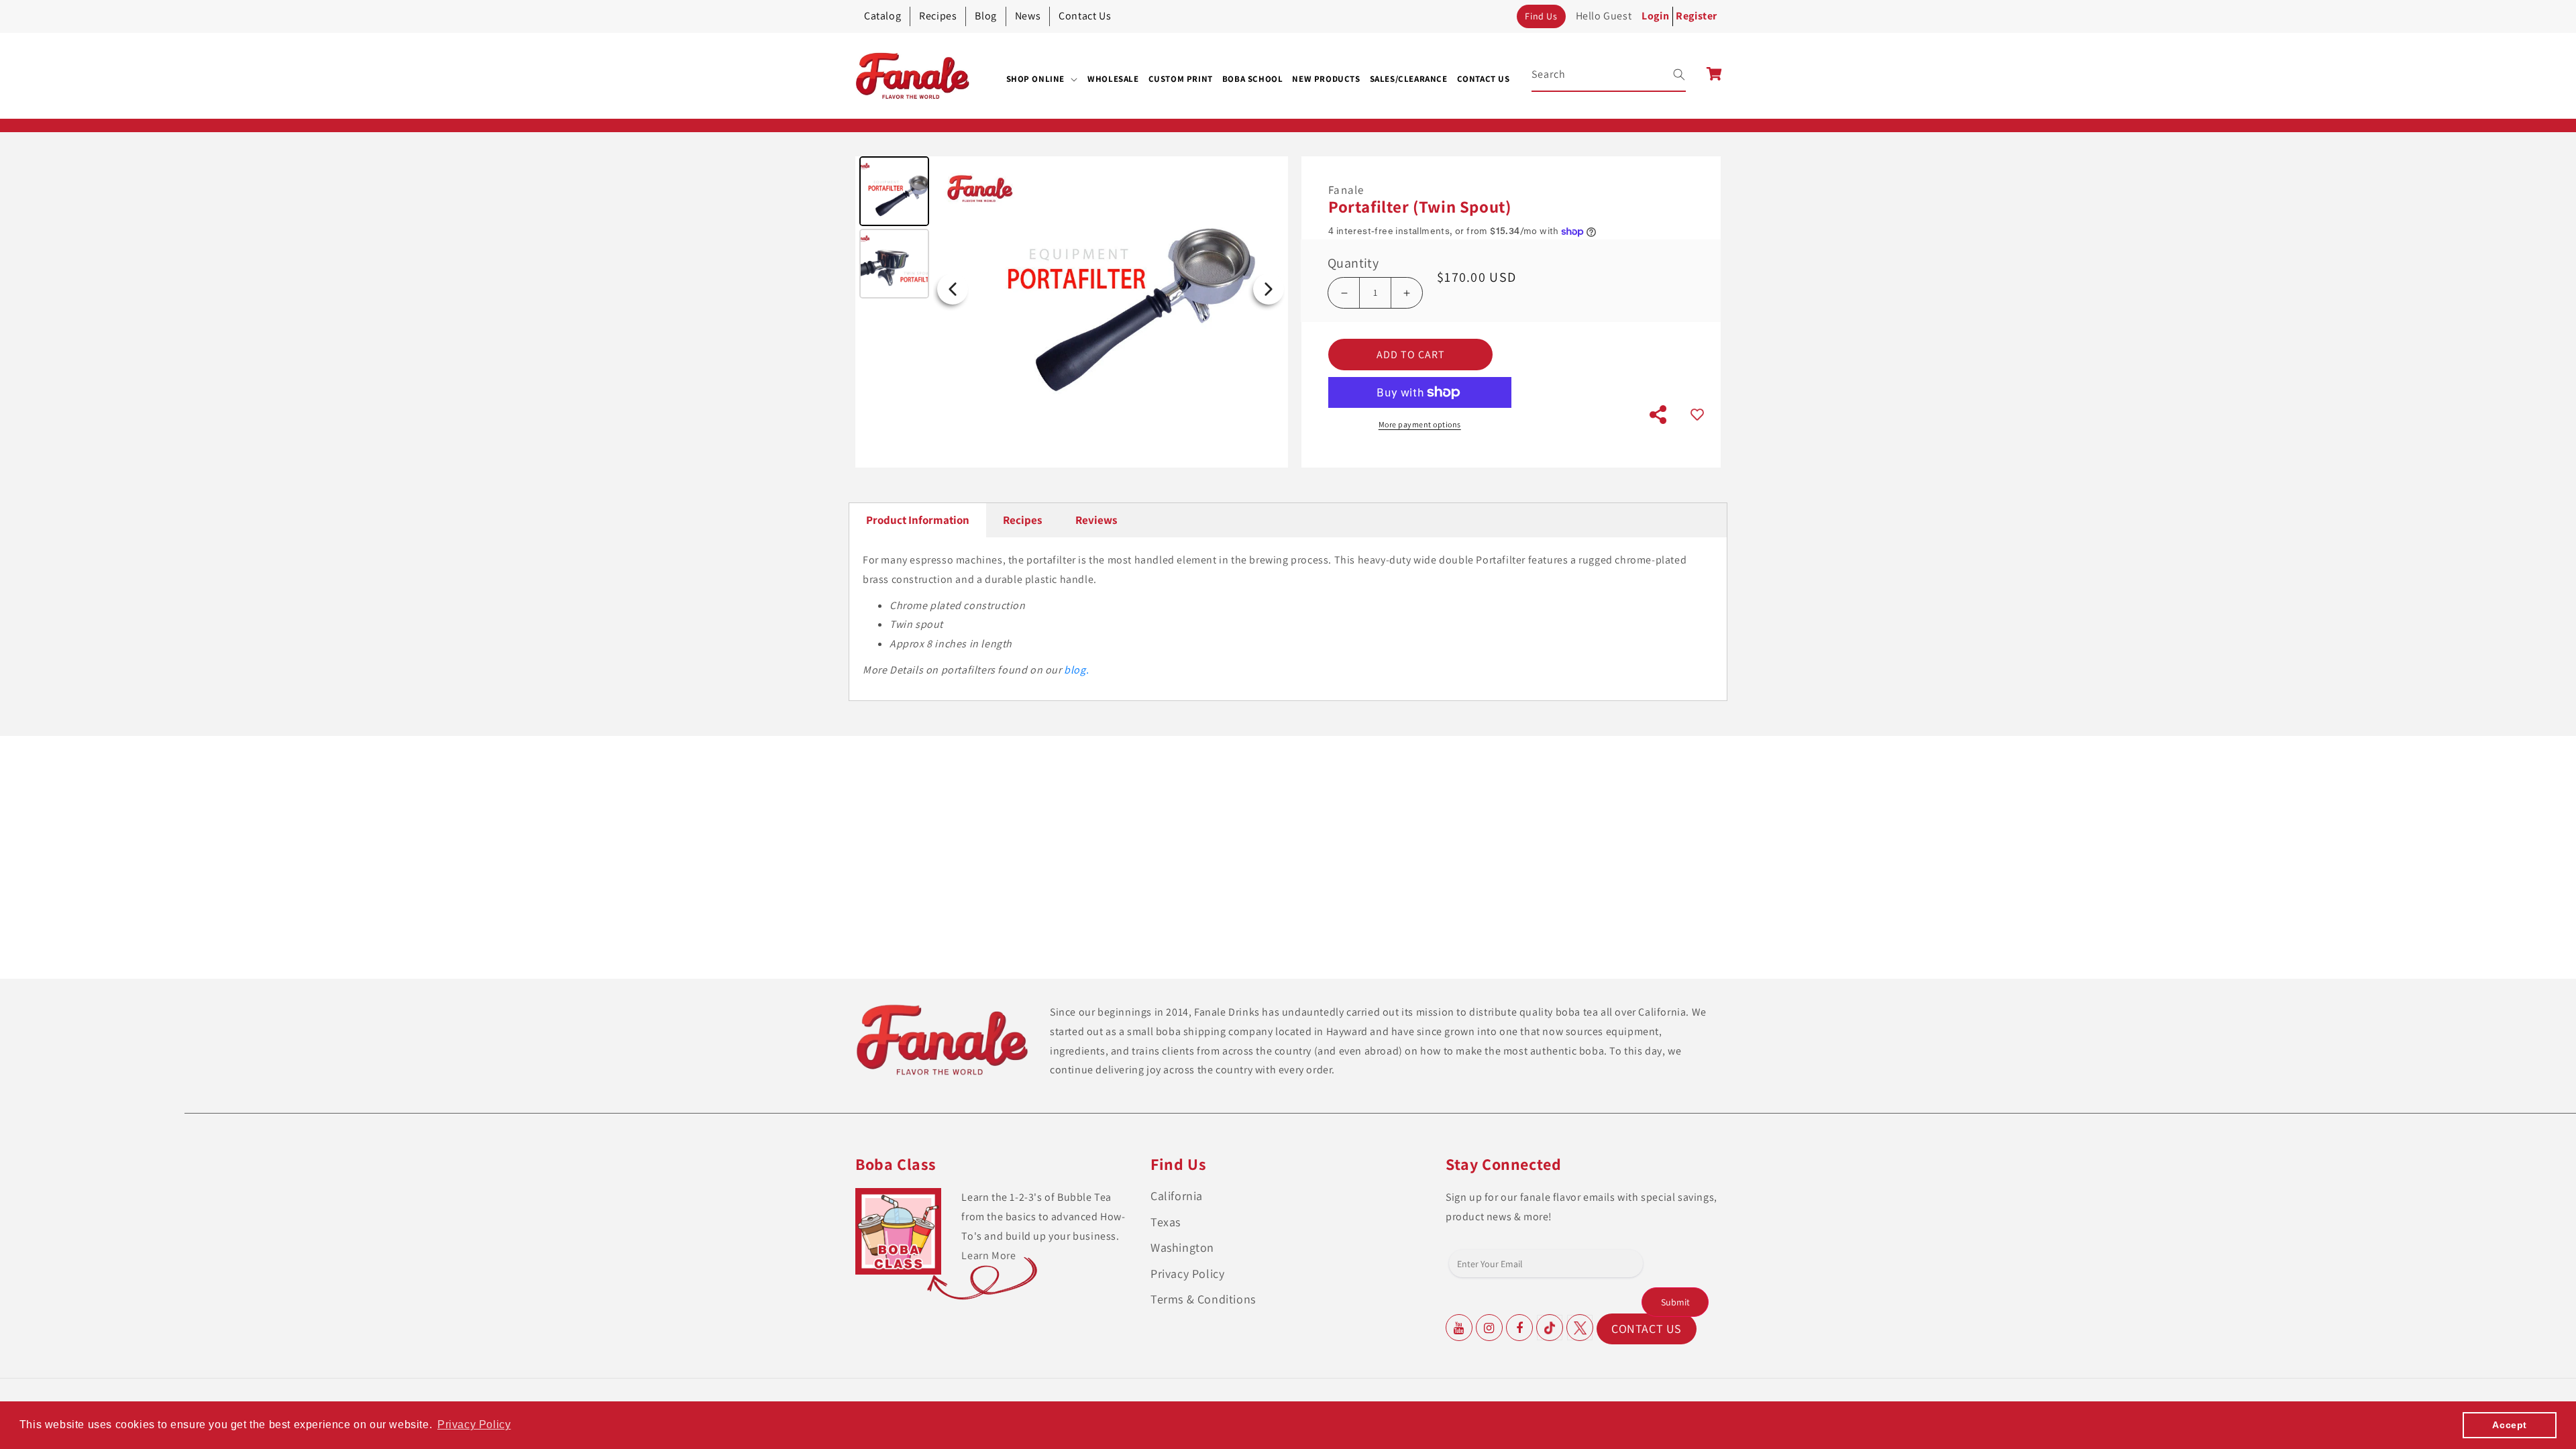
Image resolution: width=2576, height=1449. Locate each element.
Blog (985, 16)
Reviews (1096, 520)
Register (1697, 16)
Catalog (882, 16)
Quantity (1353, 263)
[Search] (1670, 74)
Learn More (988, 1255)
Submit (1675, 1302)
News (1028, 16)
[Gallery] (1072, 289)
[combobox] (1609, 75)
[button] (1042, 79)
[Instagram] (1489, 1328)
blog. (1076, 670)
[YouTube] (1459, 1328)
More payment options (1420, 424)
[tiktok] (1550, 1328)
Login (1655, 16)
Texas (1166, 1222)
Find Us (1541, 16)
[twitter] (1580, 1328)
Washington (1182, 1247)
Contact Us (1085, 16)
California (1177, 1196)
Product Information (918, 520)
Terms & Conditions (1203, 1299)
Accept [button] (2510, 1425)
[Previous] (953, 289)
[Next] (1269, 289)
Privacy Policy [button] (474, 1425)
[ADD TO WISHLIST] (1697, 415)
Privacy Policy (1187, 1274)
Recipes (938, 16)
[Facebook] (1519, 1328)
